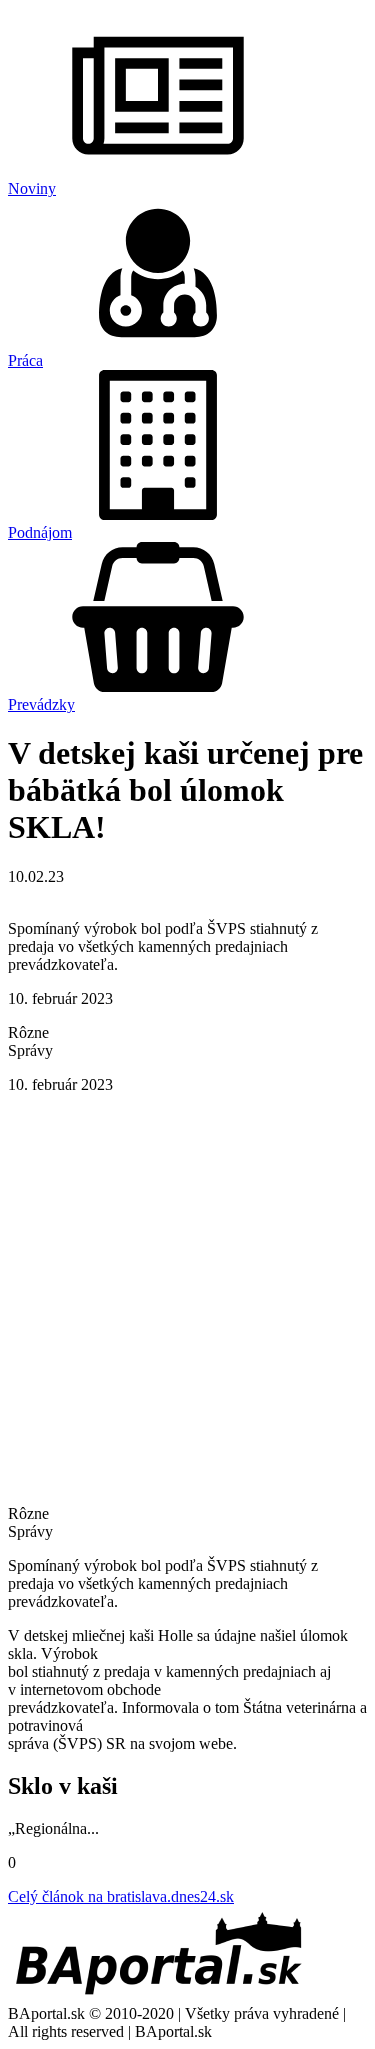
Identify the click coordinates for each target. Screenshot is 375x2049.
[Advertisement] (187, 1297)
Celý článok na (121, 1896)
